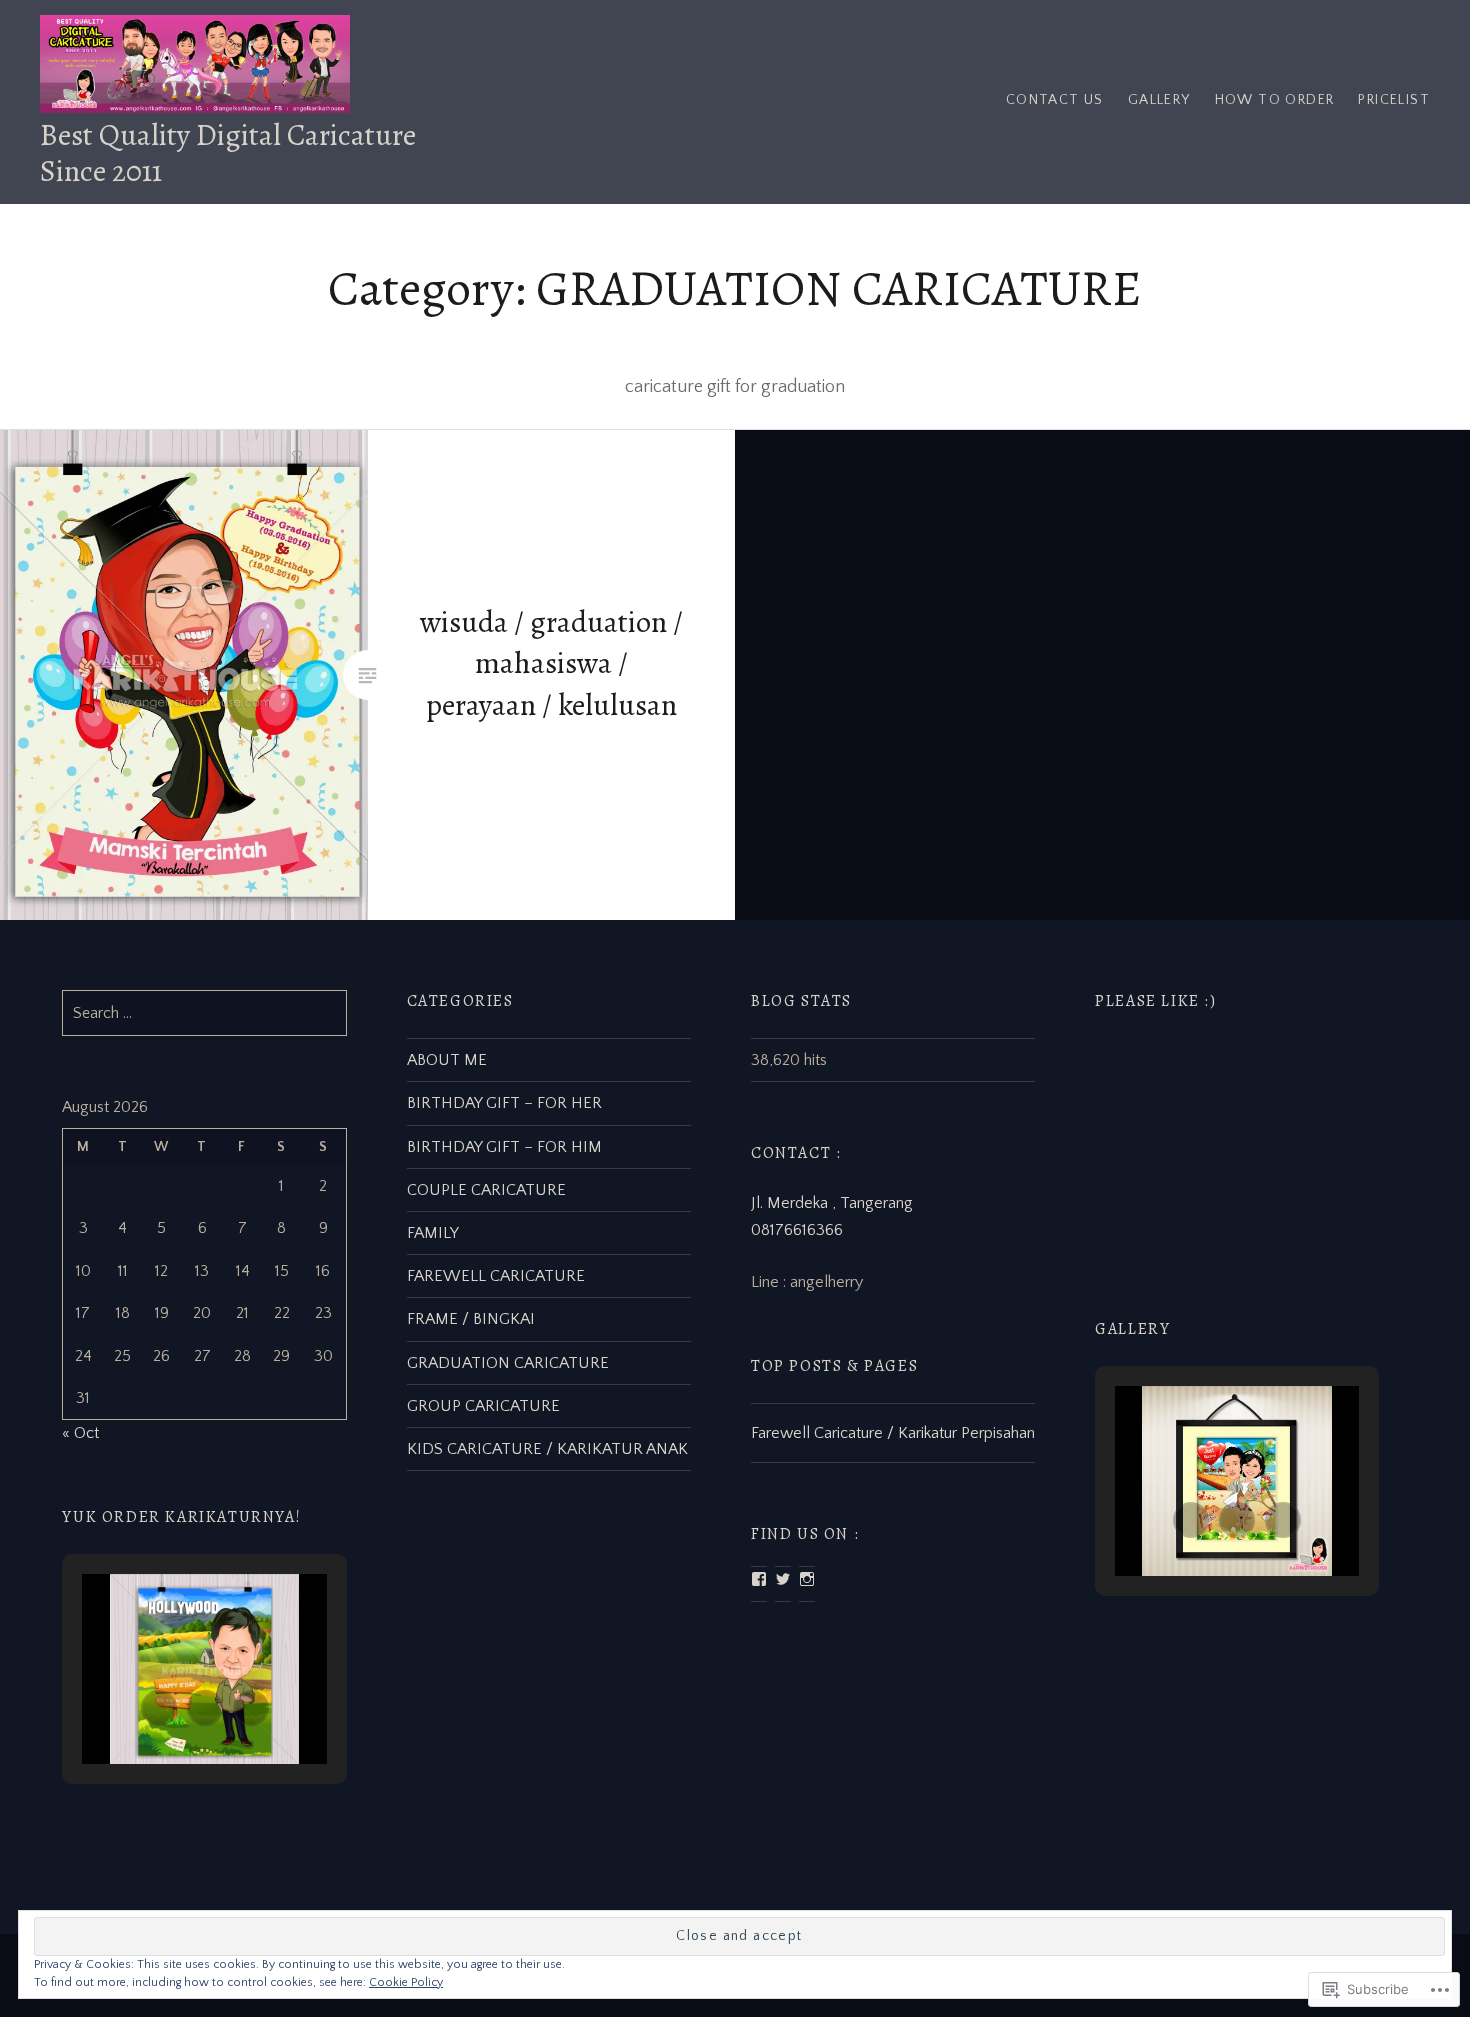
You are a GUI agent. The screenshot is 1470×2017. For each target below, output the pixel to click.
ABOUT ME (447, 1060)
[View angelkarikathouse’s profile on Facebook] (759, 1579)
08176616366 (797, 1230)
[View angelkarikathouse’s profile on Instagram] (807, 1579)
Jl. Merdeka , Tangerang (832, 1203)
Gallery (1159, 100)
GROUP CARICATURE (483, 1406)
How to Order (1275, 100)
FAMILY (433, 1233)
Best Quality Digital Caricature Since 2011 (228, 153)
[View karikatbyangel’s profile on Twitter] (783, 1579)
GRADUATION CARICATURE (508, 1363)
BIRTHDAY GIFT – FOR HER (504, 1103)
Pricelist (1394, 100)
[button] (1191, 1520)
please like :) (1155, 1001)
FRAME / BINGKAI (471, 1319)
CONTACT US (1055, 100)
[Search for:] (204, 1013)
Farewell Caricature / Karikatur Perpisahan (893, 1433)
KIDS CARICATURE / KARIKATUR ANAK (547, 1449)
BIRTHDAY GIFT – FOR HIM (504, 1147)
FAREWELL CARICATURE (496, 1276)
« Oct (80, 1433)
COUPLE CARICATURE (486, 1190)
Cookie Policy (406, 1982)
